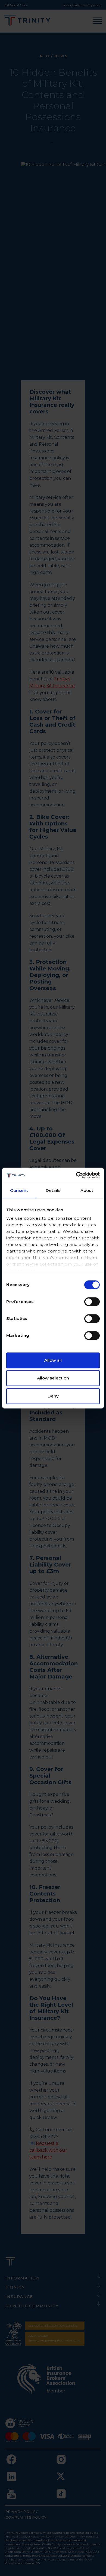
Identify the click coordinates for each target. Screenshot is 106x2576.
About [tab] (87, 1190)
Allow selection (53, 1378)
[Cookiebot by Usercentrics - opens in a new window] (76, 1175)
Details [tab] (53, 1190)
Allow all (53, 1360)
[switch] (92, 1302)
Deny (53, 1396)
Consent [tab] (19, 1190)
